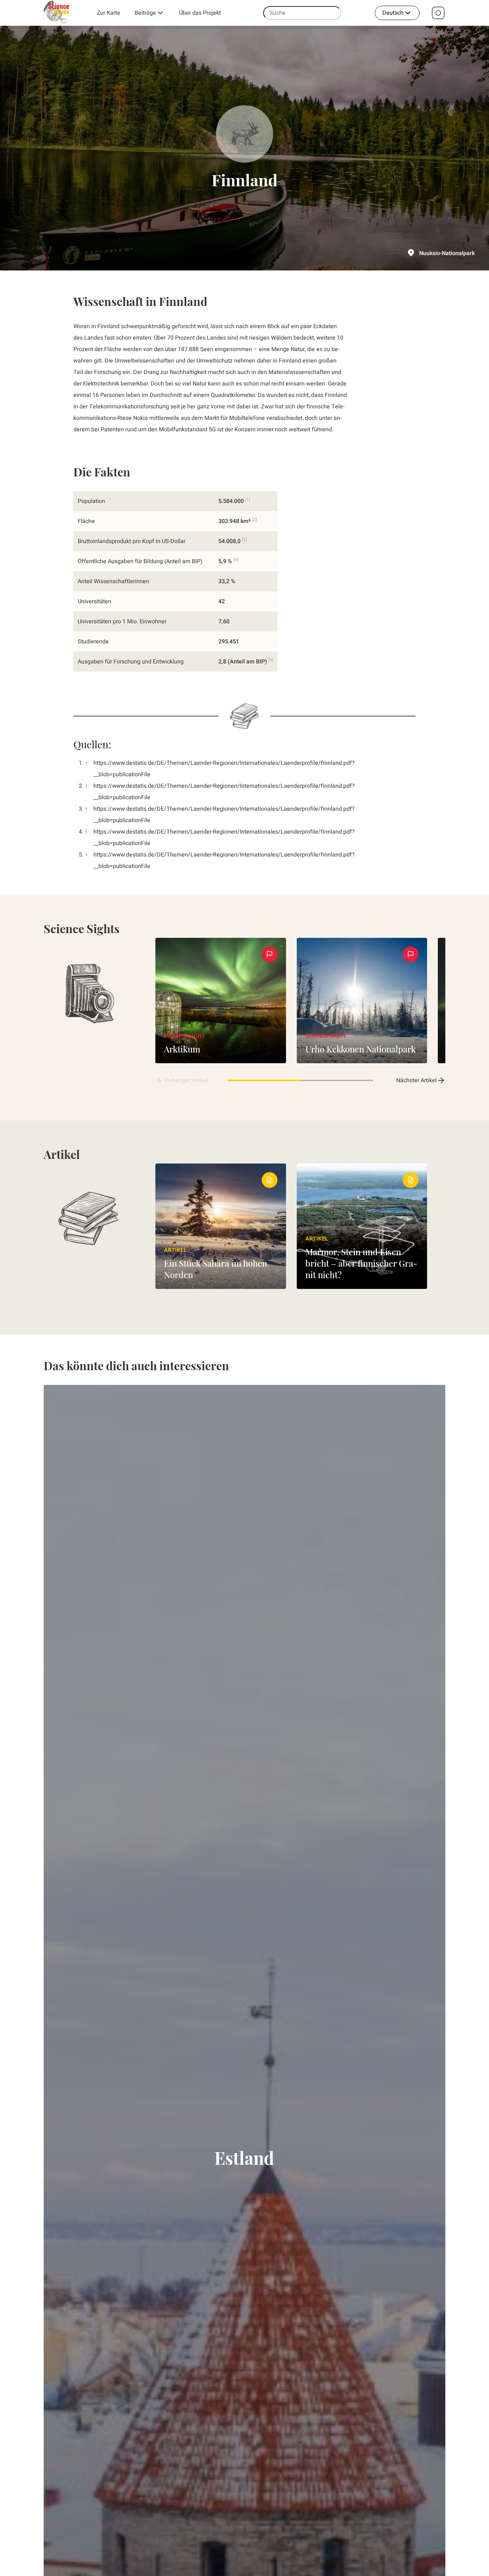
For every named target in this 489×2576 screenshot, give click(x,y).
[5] (271, 660)
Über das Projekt (200, 13)
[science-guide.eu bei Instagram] (438, 13)
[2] (254, 519)
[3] (244, 539)
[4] (236, 560)
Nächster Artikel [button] (417, 1080)
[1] (248, 499)
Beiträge (145, 13)
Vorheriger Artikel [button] (186, 1080)
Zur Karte (108, 13)
